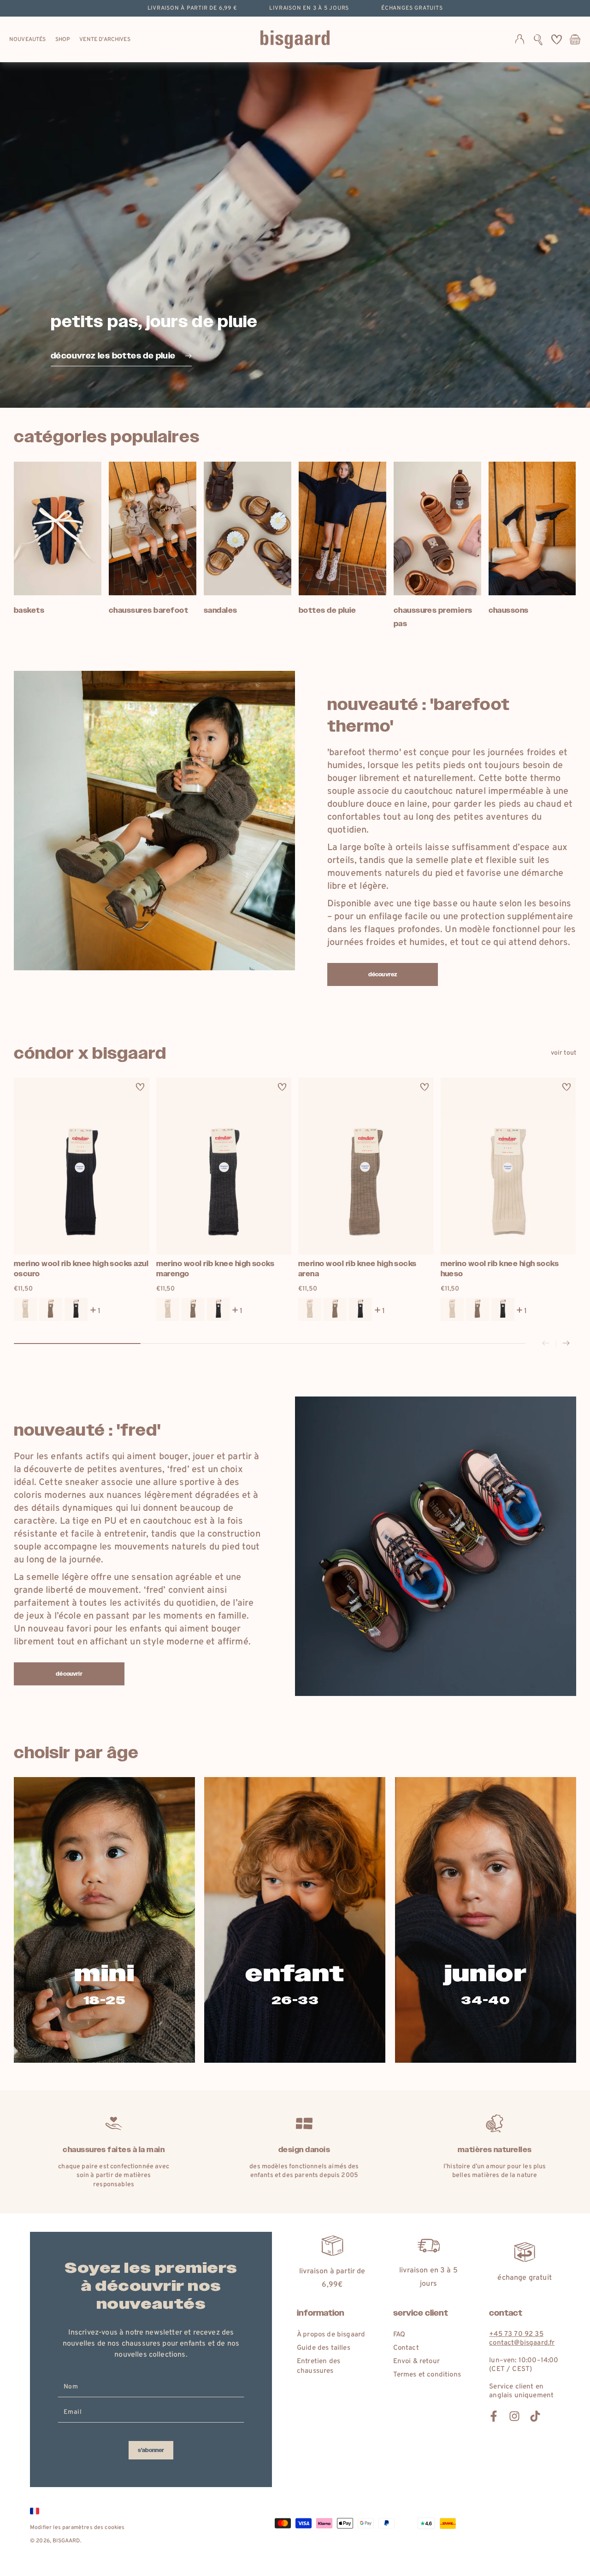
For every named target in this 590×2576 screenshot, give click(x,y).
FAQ (399, 2335)
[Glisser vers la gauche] (546, 1344)
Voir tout (563, 1053)
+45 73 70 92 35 (516, 2334)
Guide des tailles (324, 2348)
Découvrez (383, 974)
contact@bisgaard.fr (522, 2343)
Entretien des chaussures (319, 2366)
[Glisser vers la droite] (566, 1344)
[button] (538, 40)
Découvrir (69, 1674)
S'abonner (151, 2450)
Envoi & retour (416, 2362)
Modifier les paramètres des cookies (77, 2528)
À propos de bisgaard (331, 2335)
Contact (406, 2348)
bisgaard (66, 2541)
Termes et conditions (427, 2375)
